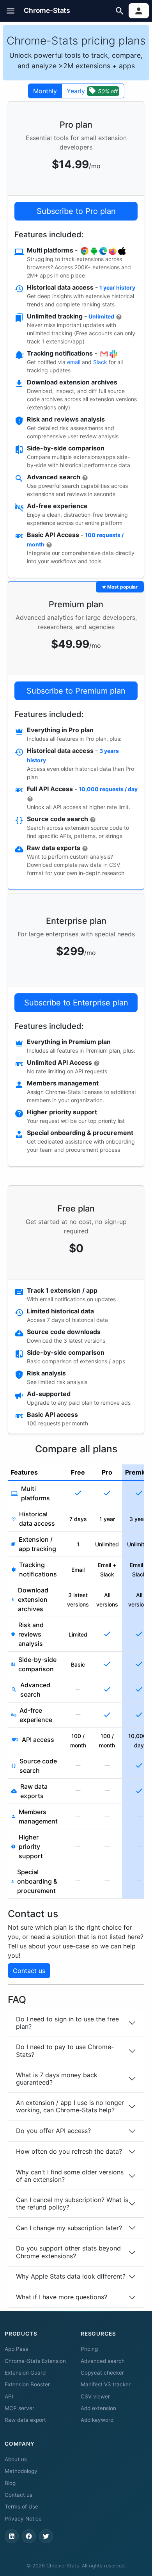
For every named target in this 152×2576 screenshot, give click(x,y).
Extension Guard (25, 2373)
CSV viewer (95, 2396)
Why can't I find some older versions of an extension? (70, 2176)
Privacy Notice (23, 2519)
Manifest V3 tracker (106, 2384)
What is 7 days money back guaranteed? (57, 2079)
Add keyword (97, 2420)
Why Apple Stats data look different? (71, 2276)
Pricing (89, 2349)
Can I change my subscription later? (69, 2228)
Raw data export (25, 2420)
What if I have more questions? (62, 2297)
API (9, 2396)
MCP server (19, 2408)
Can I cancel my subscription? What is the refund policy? (72, 2203)
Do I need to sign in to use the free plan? (67, 2023)
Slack (100, 362)
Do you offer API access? (53, 2131)
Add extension (98, 2408)
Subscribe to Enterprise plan (76, 1003)
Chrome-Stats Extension (35, 2361)
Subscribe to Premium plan (76, 691)
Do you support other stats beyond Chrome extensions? (68, 2252)
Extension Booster (27, 2384)
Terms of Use (21, 2507)
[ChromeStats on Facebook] (29, 2536)
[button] (11, 11)
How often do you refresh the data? (69, 2151)
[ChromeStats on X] (46, 2536)
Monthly (45, 91)
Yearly (92, 91)
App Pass (16, 2349)
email (74, 362)
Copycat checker (102, 2373)
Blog (10, 2483)
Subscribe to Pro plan (76, 211)
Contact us (29, 1971)
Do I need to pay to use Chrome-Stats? (65, 2050)
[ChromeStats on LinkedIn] (12, 2536)
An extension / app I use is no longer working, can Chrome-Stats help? (70, 2106)
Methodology (21, 2471)
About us (16, 2459)
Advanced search (103, 2361)
